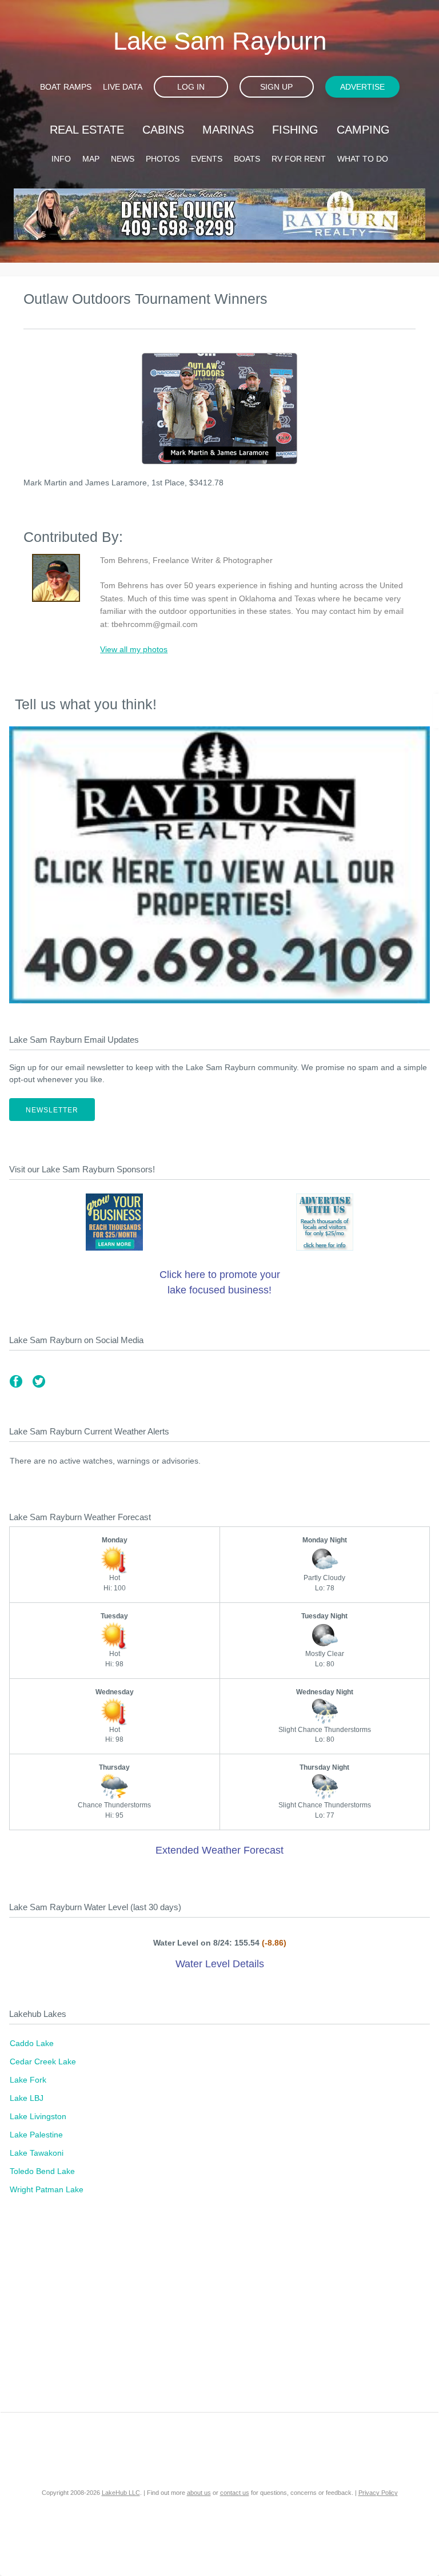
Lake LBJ (27, 2098)
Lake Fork (28, 2080)
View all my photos (134, 649)
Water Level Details (220, 1964)
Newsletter (52, 1110)
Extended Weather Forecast (219, 1850)
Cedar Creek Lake (43, 2061)
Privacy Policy (378, 2493)
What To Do (363, 159)
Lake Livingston (38, 2116)
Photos (163, 159)
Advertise (362, 87)
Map (91, 159)
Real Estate (87, 130)
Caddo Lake (32, 2043)
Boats (247, 159)
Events (207, 159)
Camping (363, 130)
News (123, 159)
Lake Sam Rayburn (220, 41)
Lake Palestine (36, 2135)
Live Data (123, 87)
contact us (235, 2493)
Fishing (295, 130)
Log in (191, 87)
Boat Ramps (66, 87)
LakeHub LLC (121, 2493)
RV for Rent (299, 159)
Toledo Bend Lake (42, 2171)
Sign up (276, 87)
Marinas (228, 130)
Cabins (163, 130)
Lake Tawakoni (37, 2153)
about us (199, 2493)
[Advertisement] (219, 2315)
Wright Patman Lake (47, 2189)
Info (61, 159)
